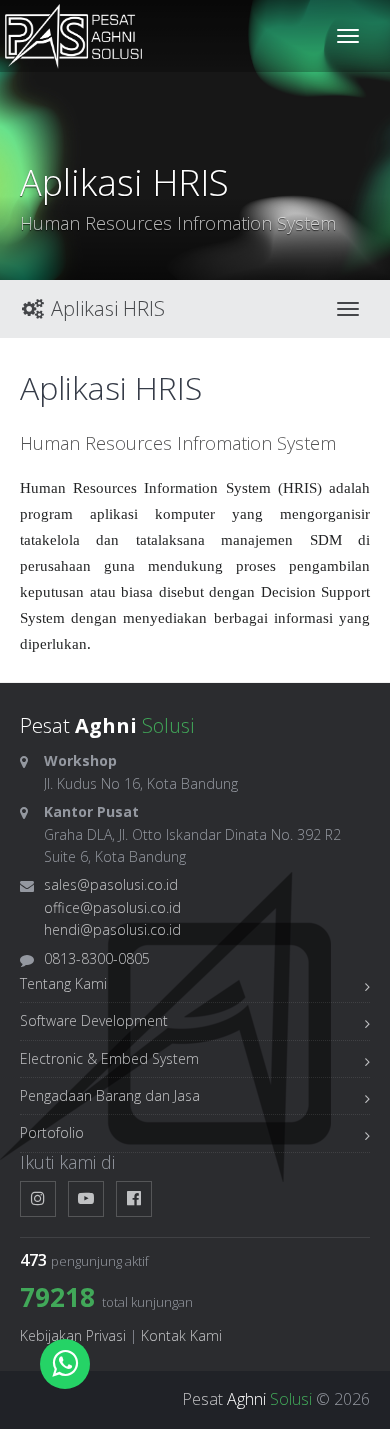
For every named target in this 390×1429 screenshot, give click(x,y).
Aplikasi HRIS (105, 308)
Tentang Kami (63, 983)
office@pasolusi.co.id (112, 907)
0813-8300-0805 (97, 958)
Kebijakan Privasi (73, 1335)
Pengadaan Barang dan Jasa (110, 1095)
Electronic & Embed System (109, 1058)
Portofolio (52, 1132)
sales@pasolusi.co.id (111, 884)
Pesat (247, 1399)
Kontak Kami (181, 1335)
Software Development (94, 1020)
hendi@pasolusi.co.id (112, 929)
